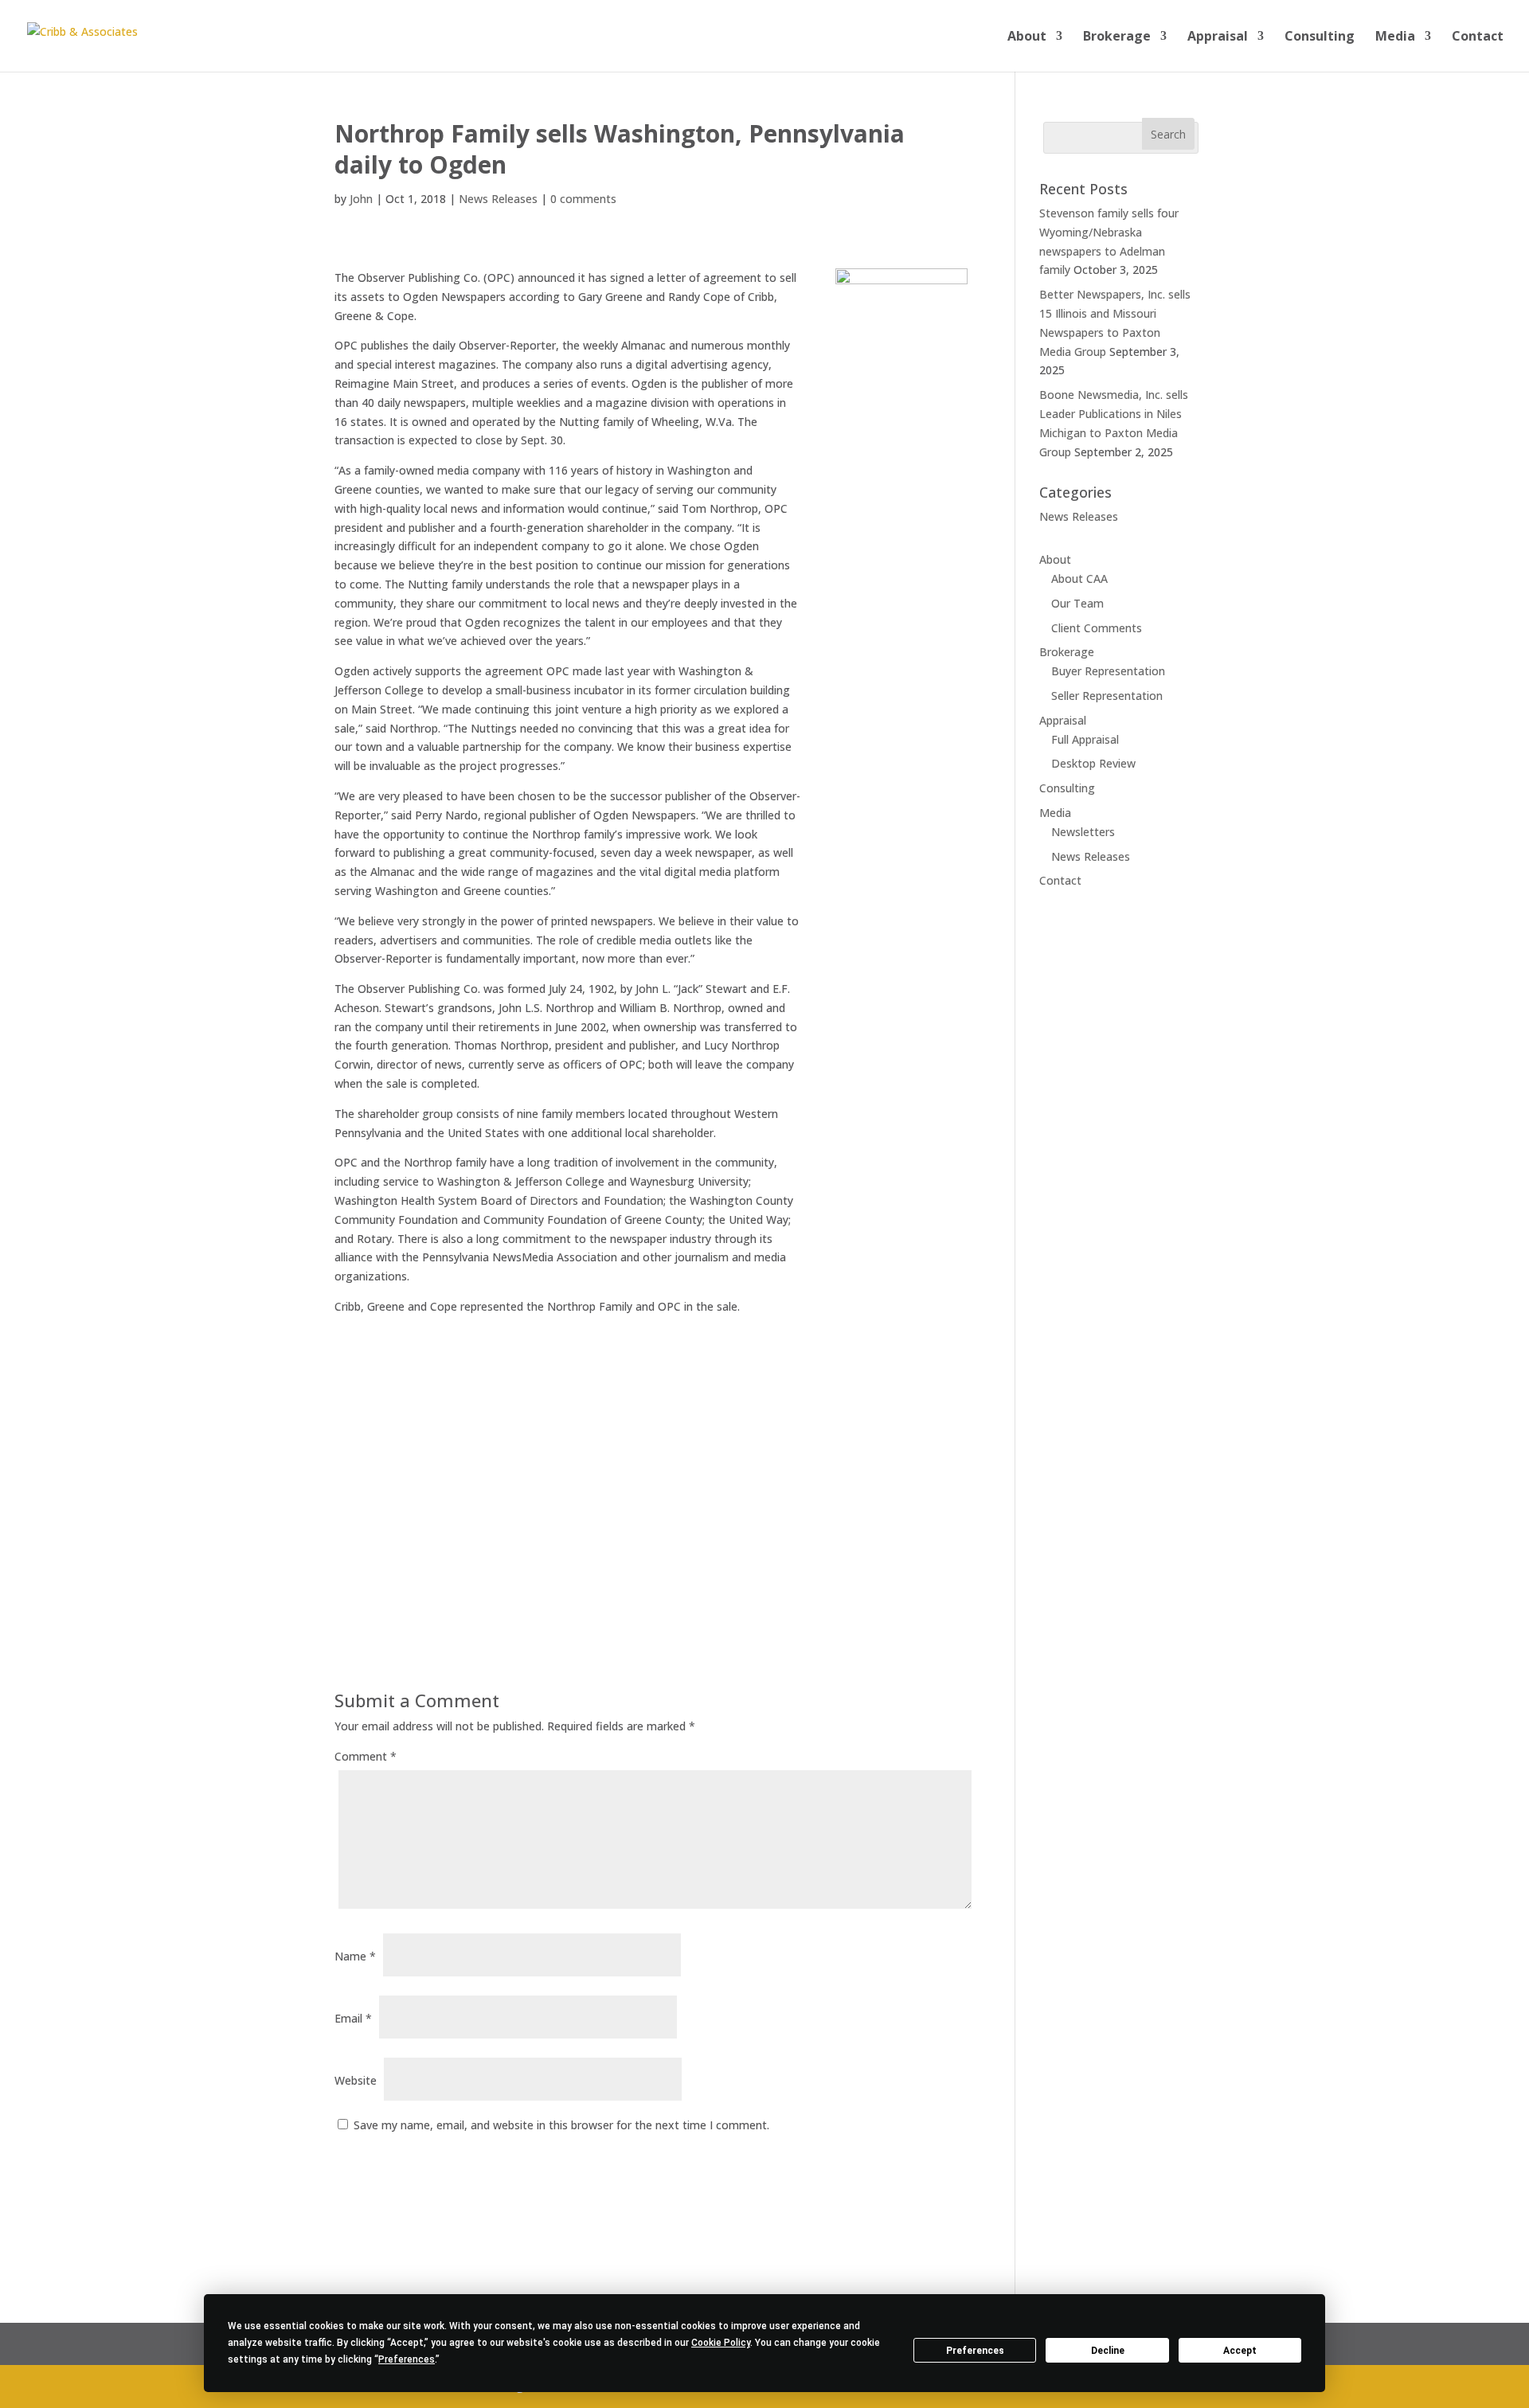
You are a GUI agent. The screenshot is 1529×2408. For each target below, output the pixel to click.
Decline (1108, 2351)
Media (1395, 37)
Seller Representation (1107, 696)
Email (353, 2018)
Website (356, 2080)
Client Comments (1097, 628)
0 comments (583, 199)
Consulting (1320, 37)
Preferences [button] (407, 2359)
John (361, 199)
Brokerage (1117, 37)
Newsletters (1083, 832)
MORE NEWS (401, 1411)
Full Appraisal (1085, 739)
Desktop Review (1093, 763)
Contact (1478, 37)
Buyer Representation (1108, 671)
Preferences (975, 2351)
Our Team (1077, 603)
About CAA (1079, 579)
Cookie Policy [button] (721, 2343)
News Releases (498, 199)
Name (355, 1956)
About (1027, 37)
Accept (1240, 2351)
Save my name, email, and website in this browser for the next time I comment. (561, 2125)
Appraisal (1218, 37)
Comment (366, 1756)
